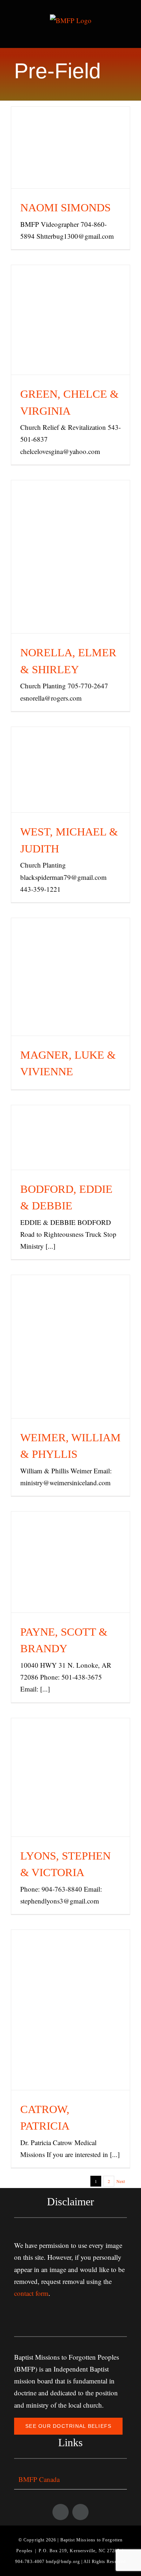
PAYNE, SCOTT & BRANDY (71, 1544)
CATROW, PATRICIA (71, 1992)
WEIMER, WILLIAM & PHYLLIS (71, 1320)
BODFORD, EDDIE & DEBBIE (71, 1119)
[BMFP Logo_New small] (71, 2305)
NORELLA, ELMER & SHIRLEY (71, 539)
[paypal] (80, 2512)
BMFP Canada (39, 2479)
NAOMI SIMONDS (71, 138)
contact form (31, 2293)
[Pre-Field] (70, 148)
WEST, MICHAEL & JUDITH (71, 752)
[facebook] (61, 2512)
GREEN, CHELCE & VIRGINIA (71, 302)
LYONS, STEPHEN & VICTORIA (71, 1759)
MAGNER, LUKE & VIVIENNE (71, 959)
